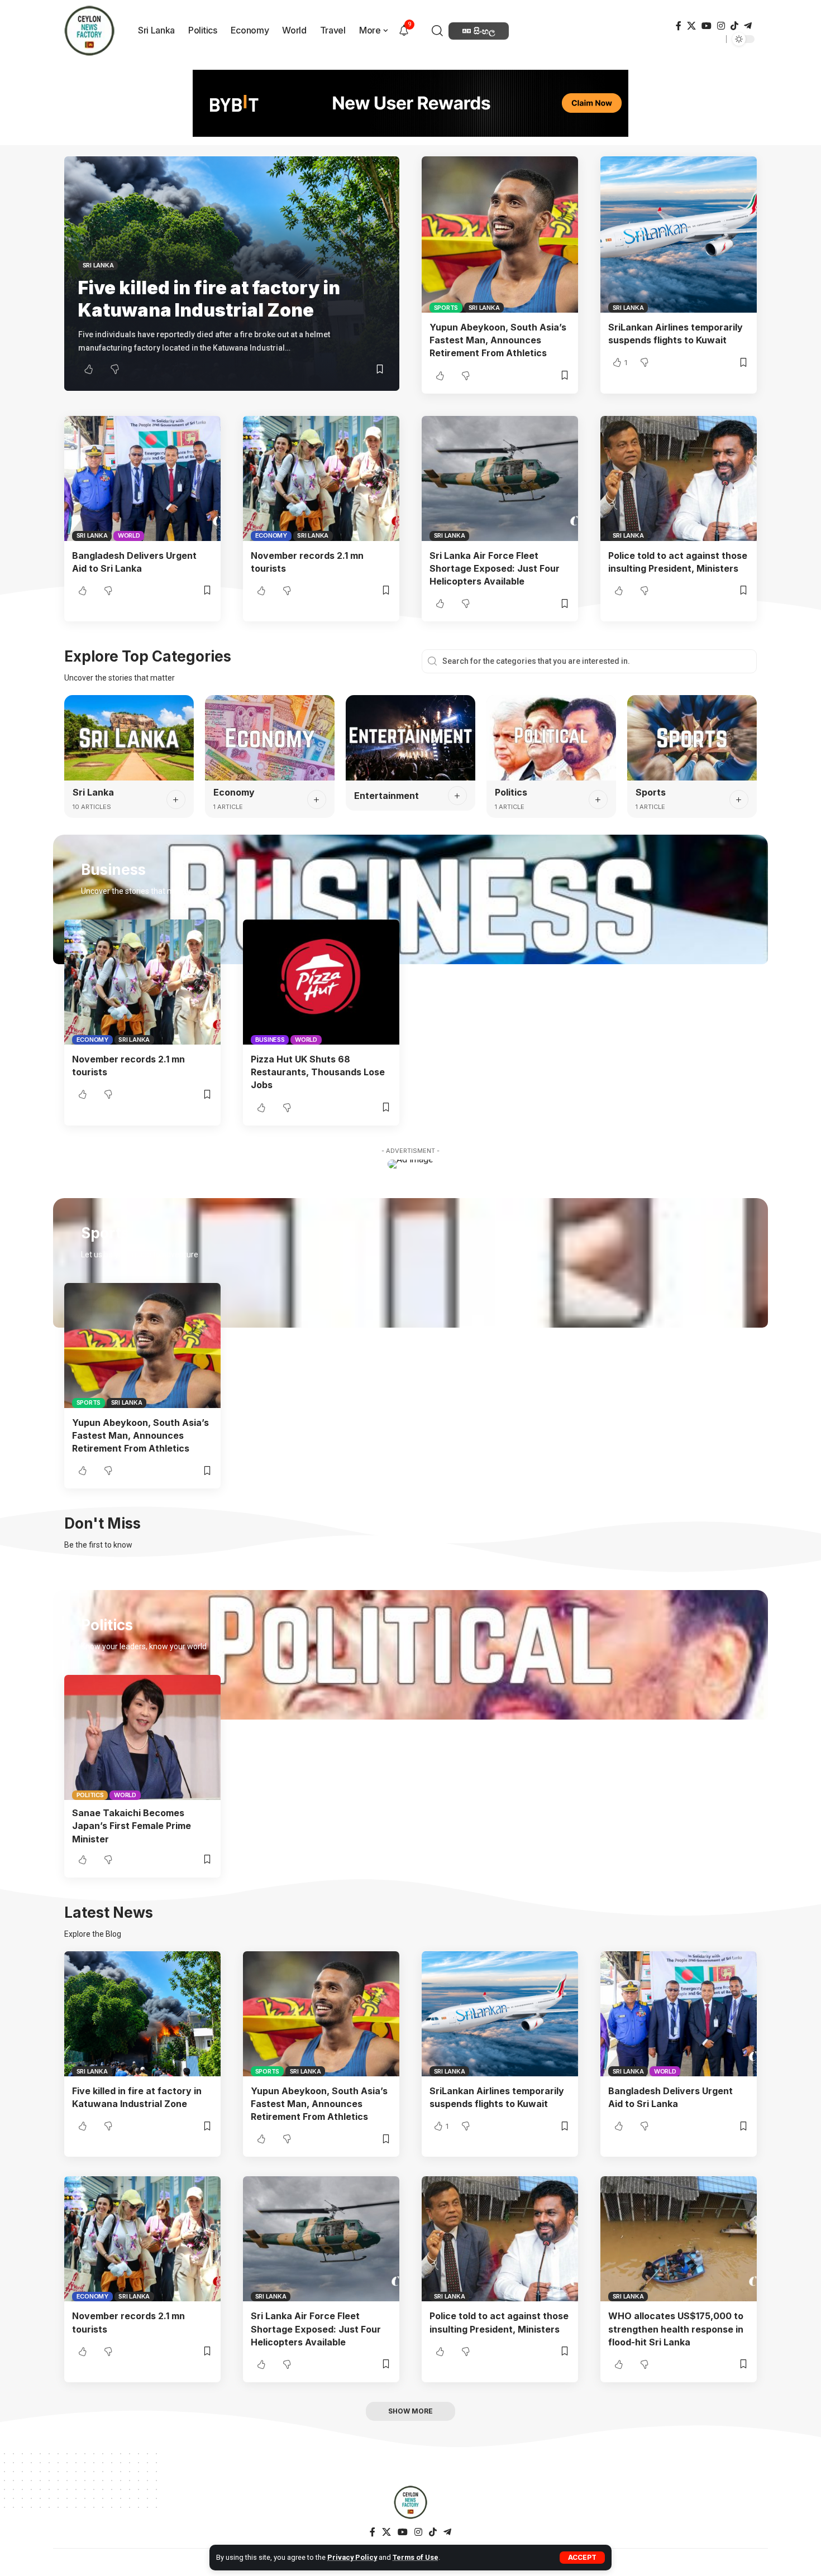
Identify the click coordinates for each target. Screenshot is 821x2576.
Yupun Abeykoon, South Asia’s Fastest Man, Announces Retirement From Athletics (498, 340)
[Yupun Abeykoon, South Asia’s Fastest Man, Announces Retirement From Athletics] (500, 234)
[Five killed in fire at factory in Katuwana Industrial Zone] (142, 2014)
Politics (511, 792)
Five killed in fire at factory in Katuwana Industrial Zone (209, 299)
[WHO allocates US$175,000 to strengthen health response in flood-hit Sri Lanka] (679, 2239)
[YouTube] (707, 26)
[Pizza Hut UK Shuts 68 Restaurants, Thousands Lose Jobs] (321, 982)
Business (270, 1040)
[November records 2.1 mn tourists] (321, 478)
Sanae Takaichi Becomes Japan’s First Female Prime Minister (132, 1826)
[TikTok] (734, 26)
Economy (271, 535)
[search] (439, 31)
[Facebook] (679, 26)
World (129, 535)
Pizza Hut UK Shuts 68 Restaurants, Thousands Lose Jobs (318, 1072)
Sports (446, 308)
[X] (691, 26)
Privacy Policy (352, 2557)
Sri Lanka (98, 265)
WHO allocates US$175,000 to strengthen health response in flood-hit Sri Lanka (676, 2329)
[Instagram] (721, 26)
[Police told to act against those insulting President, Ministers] (679, 478)
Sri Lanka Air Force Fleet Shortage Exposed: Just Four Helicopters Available (495, 568)
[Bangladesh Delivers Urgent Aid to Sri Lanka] (142, 478)
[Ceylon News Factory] (410, 2502)
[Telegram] (748, 26)
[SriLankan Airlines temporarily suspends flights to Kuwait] (679, 234)
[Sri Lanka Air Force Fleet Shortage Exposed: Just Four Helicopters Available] (500, 478)
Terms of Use (416, 2557)
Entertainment (386, 796)
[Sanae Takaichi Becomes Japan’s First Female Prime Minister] (142, 1737)
